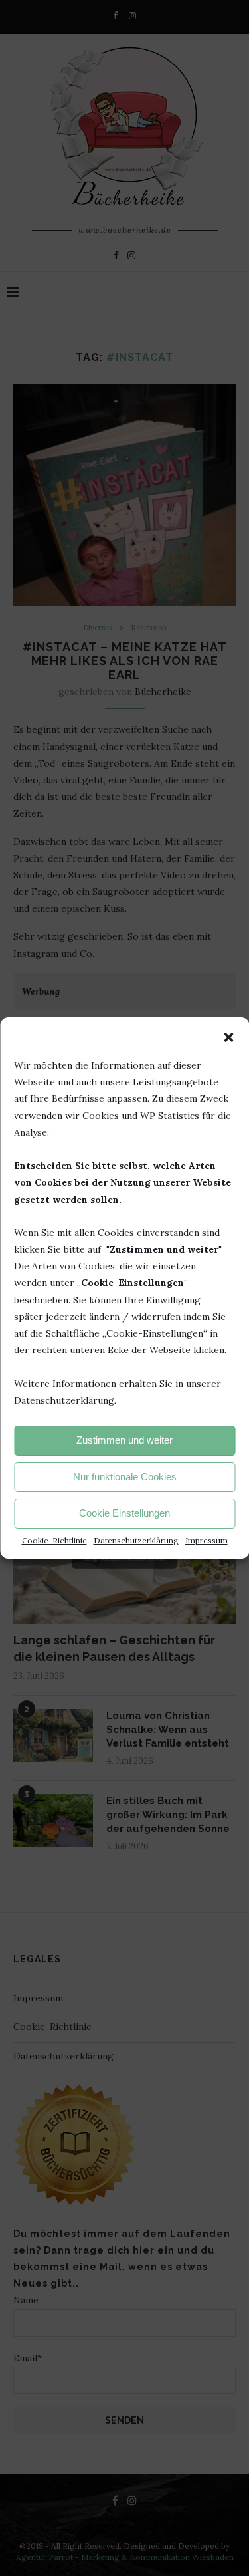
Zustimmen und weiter (124, 1440)
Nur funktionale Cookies (125, 1477)
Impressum (207, 1540)
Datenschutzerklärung (136, 1540)
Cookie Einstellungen (124, 1513)
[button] (228, 1037)
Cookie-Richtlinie (54, 1540)
